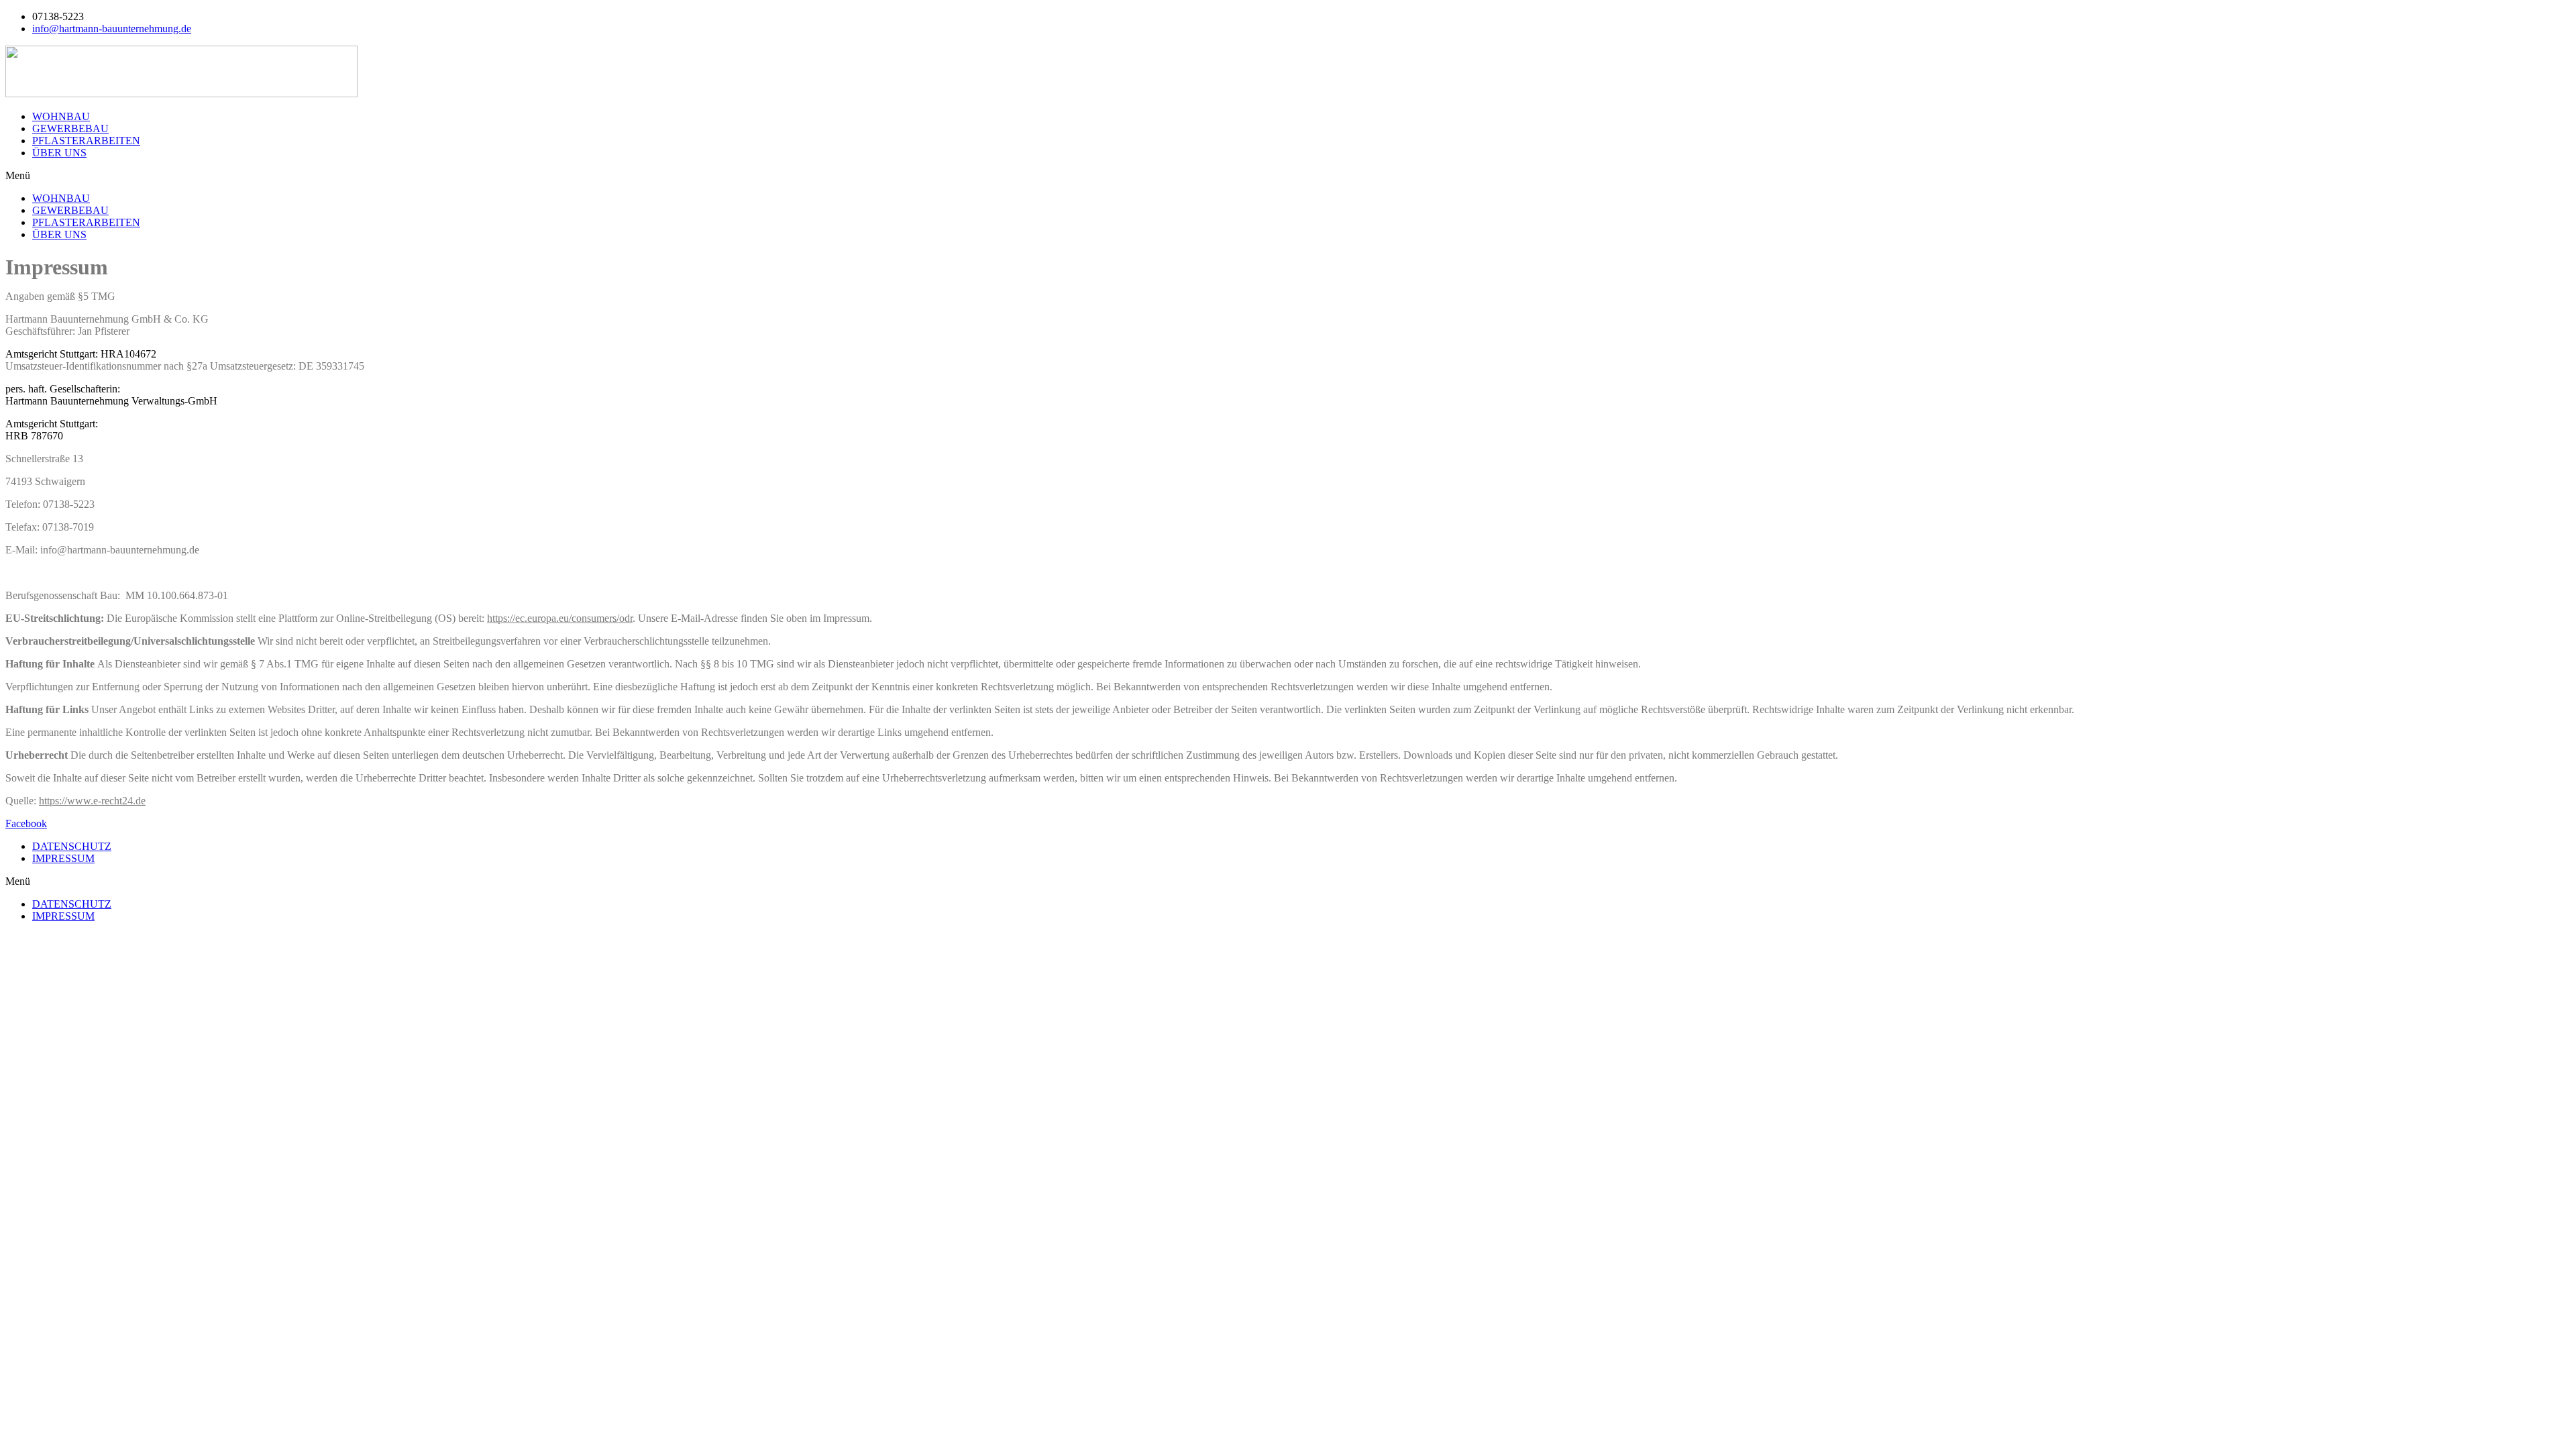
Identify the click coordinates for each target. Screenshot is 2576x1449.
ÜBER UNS (59, 153)
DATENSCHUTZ (72, 846)
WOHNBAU (61, 116)
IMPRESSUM (63, 858)
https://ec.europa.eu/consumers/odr (560, 618)
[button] (1288, 176)
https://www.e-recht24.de (92, 801)
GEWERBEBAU (70, 128)
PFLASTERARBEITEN (86, 141)
